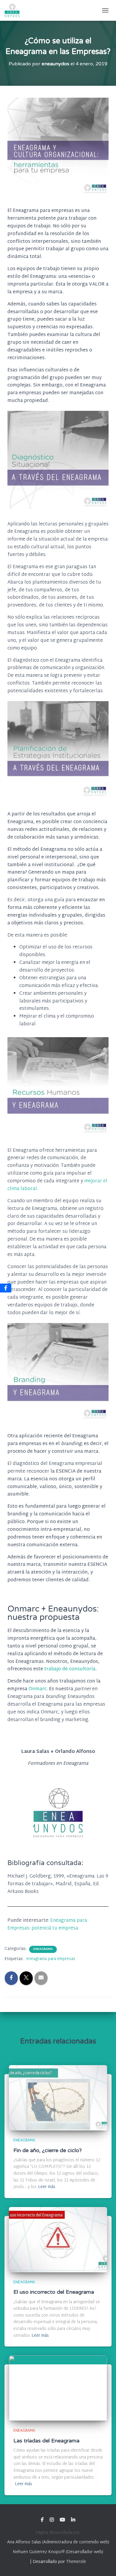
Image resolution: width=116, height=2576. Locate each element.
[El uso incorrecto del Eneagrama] (58, 2240)
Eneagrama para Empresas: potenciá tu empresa (47, 1925)
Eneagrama (43, 1949)
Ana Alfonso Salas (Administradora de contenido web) (58, 2542)
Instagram (52, 2520)
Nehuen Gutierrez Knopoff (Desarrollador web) (58, 2552)
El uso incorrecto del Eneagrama (54, 2292)
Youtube (62, 2520)
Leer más (47, 2187)
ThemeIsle (76, 2562)
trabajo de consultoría (69, 1669)
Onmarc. (38, 1689)
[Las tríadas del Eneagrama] (58, 2388)
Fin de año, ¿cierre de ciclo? (48, 2150)
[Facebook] (6, 1288)
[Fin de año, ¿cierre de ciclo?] (58, 2098)
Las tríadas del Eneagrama (46, 2441)
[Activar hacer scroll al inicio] (104, 2564)
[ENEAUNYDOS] (14, 10)
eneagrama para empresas (51, 1959)
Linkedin (73, 2520)
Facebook (42, 2520)
